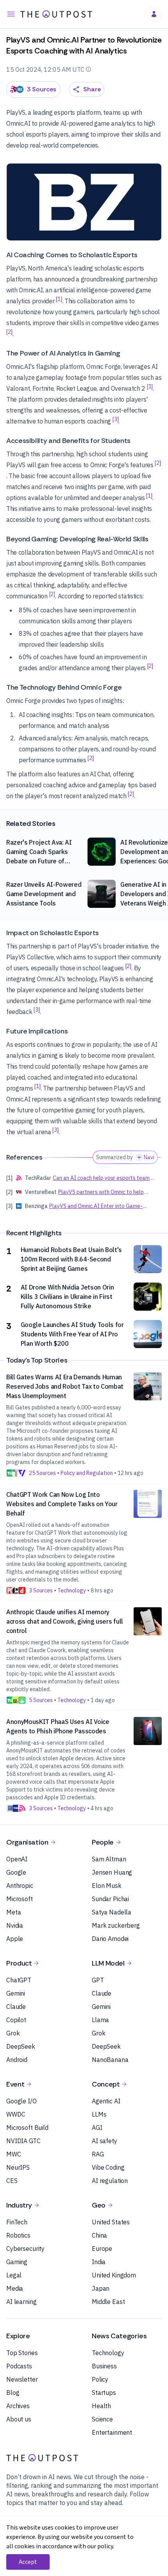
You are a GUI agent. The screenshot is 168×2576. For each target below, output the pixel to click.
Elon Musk (107, 1886)
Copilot (16, 2020)
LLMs (99, 2114)
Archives (18, 2406)
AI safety (105, 2141)
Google (16, 1872)
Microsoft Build (27, 2128)
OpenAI (17, 1859)
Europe (102, 2249)
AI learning (21, 2302)
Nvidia (15, 1925)
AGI (97, 2128)
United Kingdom (114, 2275)
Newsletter (22, 2379)
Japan (101, 2288)
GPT (98, 1980)
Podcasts (19, 2366)
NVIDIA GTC (23, 2141)
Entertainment (112, 2432)
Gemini (16, 1993)
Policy (100, 2379)
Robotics (18, 2235)
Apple (15, 1939)
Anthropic (20, 1886)
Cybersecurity (25, 2249)
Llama (100, 2020)
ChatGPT (19, 1980)
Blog (13, 2393)
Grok (13, 2033)
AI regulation (110, 2181)
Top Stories (22, 2353)
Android (17, 2060)
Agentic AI (106, 2101)
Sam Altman (109, 1859)
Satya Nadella (112, 1912)
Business (104, 2366)
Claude (16, 2007)
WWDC (16, 2114)
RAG (98, 2154)
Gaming (17, 2262)
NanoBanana (110, 2060)
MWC (14, 2154)
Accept (28, 2562)
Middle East (108, 2302)
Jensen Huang (112, 1872)
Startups (104, 2393)
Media (15, 2288)
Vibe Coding (108, 2167)
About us (19, 2419)
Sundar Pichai (110, 1899)
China (99, 2235)
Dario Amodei (110, 1939)
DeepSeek (21, 2046)
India (99, 2262)
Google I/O (21, 2101)
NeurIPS (18, 2167)
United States (111, 2222)
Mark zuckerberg (116, 1925)
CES (12, 2181)
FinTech (17, 2222)
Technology (108, 2353)
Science (102, 2419)
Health (101, 2406)
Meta (13, 1912)
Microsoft (20, 1899)
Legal (14, 2275)
